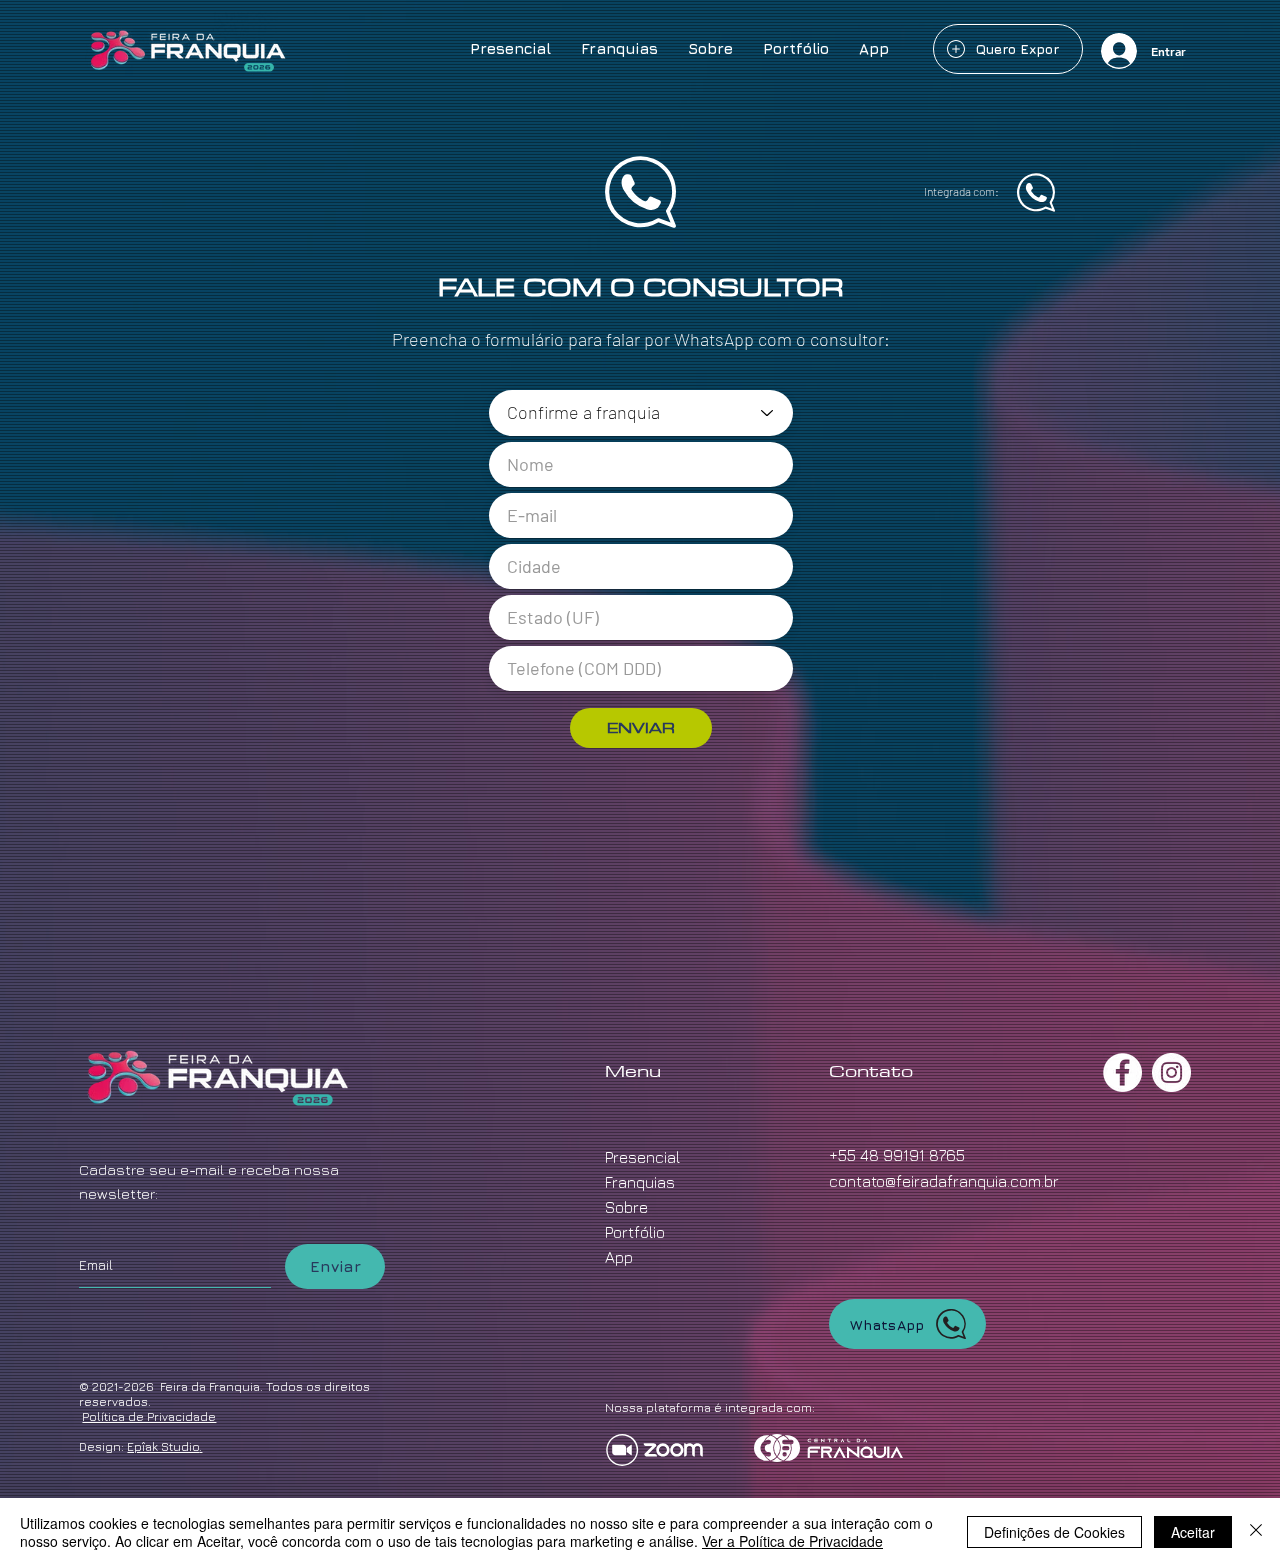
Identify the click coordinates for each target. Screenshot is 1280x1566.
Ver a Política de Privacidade (792, 1541)
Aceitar (1193, 1532)
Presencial (642, 1157)
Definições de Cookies (1054, 1532)
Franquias (640, 1182)
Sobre (626, 1207)
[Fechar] (1256, 1532)
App (619, 1257)
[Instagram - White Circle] (1171, 1072)
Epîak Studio (163, 1446)
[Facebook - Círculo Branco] (1122, 1072)
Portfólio (635, 1232)
